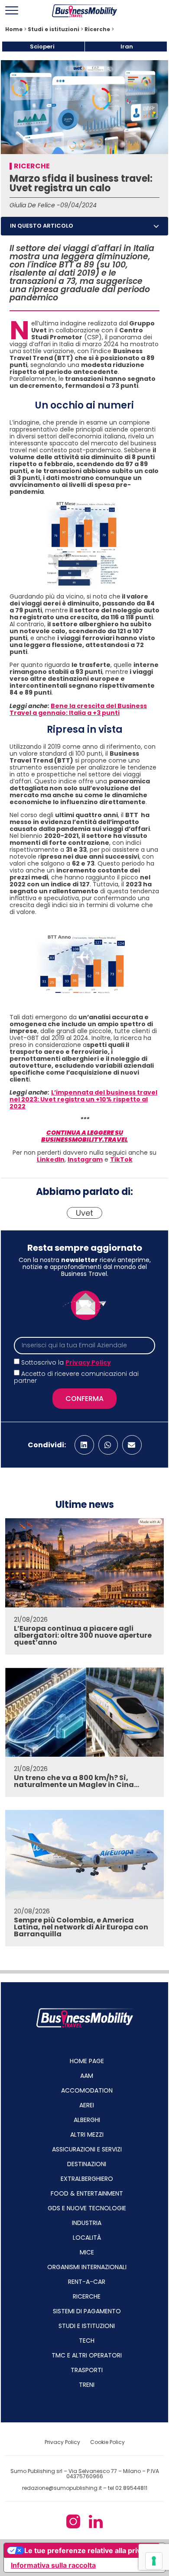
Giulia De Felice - (35, 205)
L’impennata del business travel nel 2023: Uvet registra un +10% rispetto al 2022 (83, 1099)
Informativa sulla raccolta (53, 2565)
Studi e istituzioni (54, 29)
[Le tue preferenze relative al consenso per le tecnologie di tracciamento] (154, 2561)
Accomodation (87, 2090)
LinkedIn (51, 1159)
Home (14, 29)
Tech (87, 2341)
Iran (127, 47)
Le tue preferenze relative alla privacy (88, 2550)
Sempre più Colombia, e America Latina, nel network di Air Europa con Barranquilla (81, 1927)
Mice (87, 2252)
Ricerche (97, 29)
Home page (87, 2061)
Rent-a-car (87, 2282)
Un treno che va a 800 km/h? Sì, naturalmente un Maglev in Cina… (76, 1781)
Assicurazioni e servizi (87, 2149)
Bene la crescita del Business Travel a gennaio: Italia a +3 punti (78, 709)
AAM (87, 2076)
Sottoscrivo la (66, 1362)
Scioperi (42, 47)
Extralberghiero (87, 2179)
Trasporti (87, 2370)
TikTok (121, 1159)
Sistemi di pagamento (87, 2311)
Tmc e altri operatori (87, 2355)
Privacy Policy (88, 1362)
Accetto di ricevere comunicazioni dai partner (76, 1377)
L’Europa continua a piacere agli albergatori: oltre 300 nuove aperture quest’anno (83, 1635)
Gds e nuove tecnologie (87, 2208)
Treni (87, 2385)
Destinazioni (87, 2164)
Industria (87, 2223)
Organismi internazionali (87, 2267)
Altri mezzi (87, 2135)
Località (87, 2238)
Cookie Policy (107, 2442)
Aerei (87, 2105)
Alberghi (87, 2120)
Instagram (85, 1159)
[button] (156, 226)
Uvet (84, 1213)
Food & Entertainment (87, 2193)
